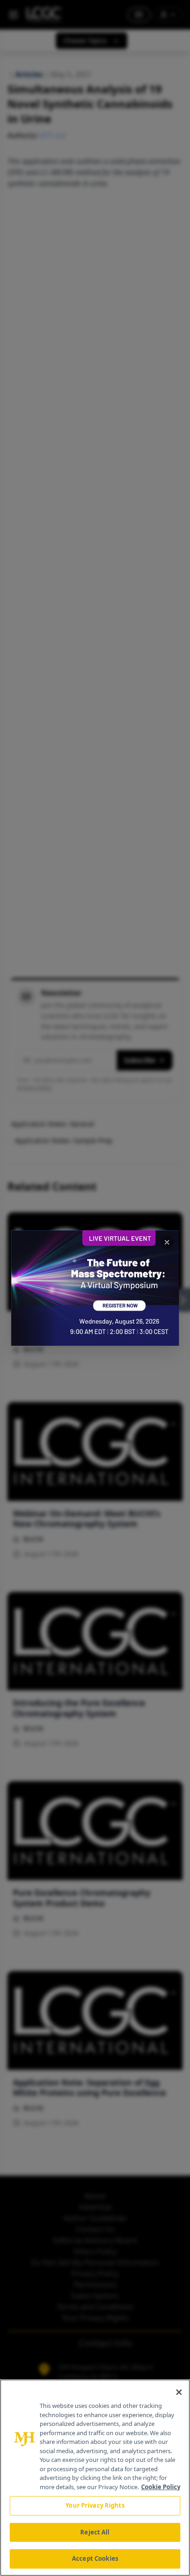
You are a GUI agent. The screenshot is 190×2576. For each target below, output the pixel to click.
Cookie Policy (161, 2487)
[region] (95, 2478)
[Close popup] (167, 1242)
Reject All (95, 2532)
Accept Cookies (95, 2558)
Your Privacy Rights (95, 2505)
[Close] (179, 2392)
